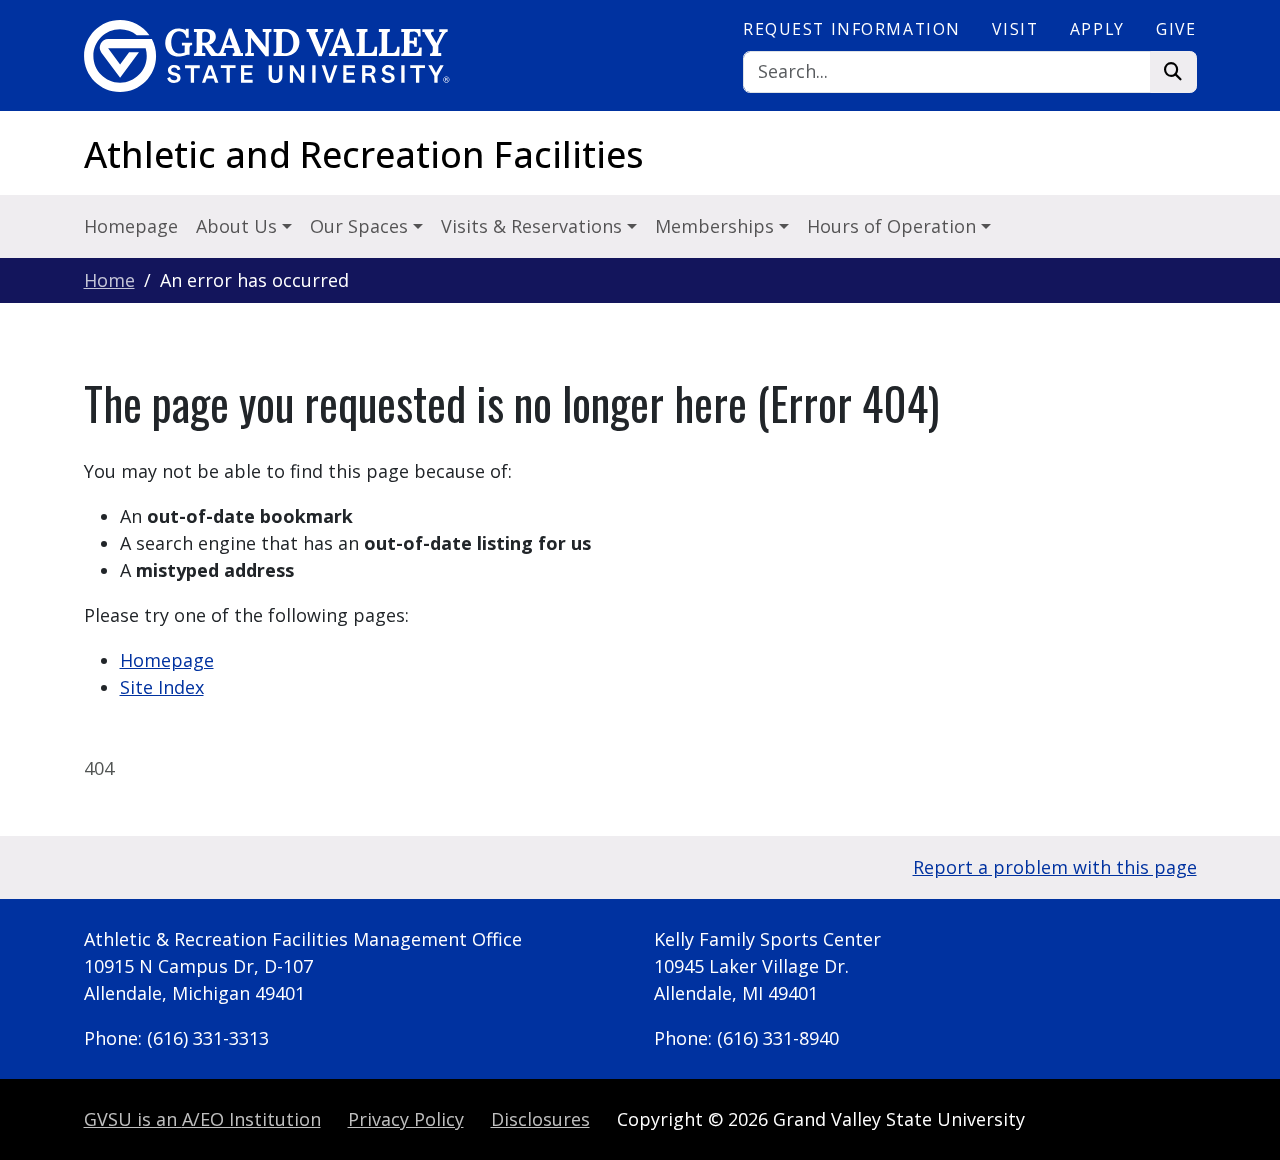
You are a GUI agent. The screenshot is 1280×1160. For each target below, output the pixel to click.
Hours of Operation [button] (894, 226)
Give (1176, 29)
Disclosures (540, 1119)
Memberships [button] (717, 226)
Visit (1015, 29)
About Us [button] (239, 226)
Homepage (131, 226)
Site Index (162, 687)
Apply (1097, 29)
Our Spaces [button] (361, 226)
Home (109, 280)
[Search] (1173, 72)
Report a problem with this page (1055, 867)
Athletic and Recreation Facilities (364, 154)
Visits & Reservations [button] (534, 226)
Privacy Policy (406, 1119)
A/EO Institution (202, 1119)
